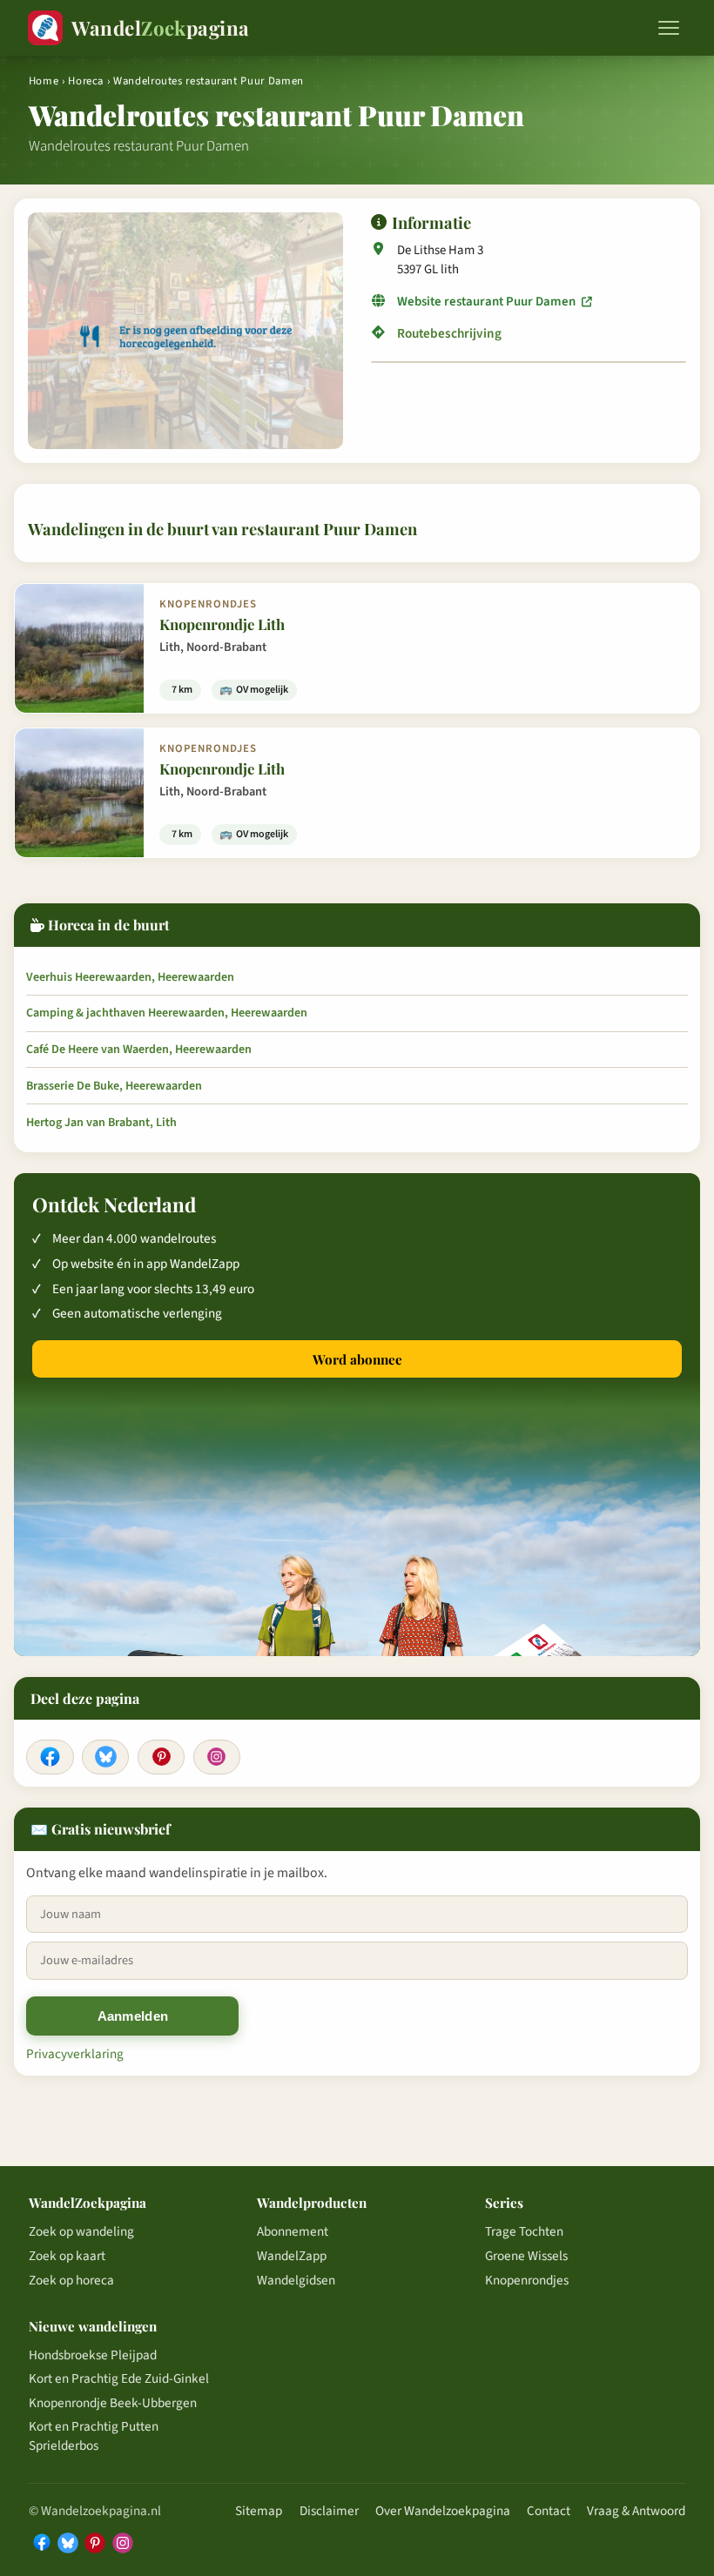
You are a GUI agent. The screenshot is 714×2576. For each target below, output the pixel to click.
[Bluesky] (105, 1757)
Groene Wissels (526, 2256)
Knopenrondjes (527, 2280)
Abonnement (293, 2231)
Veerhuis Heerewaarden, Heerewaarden (130, 977)
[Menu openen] (669, 28)
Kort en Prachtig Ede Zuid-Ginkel (119, 2378)
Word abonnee (357, 1359)
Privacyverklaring (75, 2054)
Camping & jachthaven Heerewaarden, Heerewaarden (167, 1013)
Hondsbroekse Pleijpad (93, 2355)
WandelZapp (292, 2256)
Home (44, 81)
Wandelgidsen (296, 2280)
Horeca (86, 81)
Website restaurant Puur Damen (488, 302)
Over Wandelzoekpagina (443, 2511)
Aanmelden (133, 2016)
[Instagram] (217, 1757)
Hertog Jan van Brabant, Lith (101, 1123)
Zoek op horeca (71, 2280)
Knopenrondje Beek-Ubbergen (113, 2403)
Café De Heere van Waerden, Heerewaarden (139, 1050)
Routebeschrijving (449, 334)
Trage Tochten (524, 2231)
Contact (549, 2511)
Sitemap (259, 2511)
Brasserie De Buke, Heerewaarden (114, 1086)
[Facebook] (50, 1757)
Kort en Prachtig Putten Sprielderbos (94, 2436)
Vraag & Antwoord (636, 2511)
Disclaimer (329, 2511)
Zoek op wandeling (81, 2231)
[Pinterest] (161, 1757)
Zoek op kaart (67, 2256)
